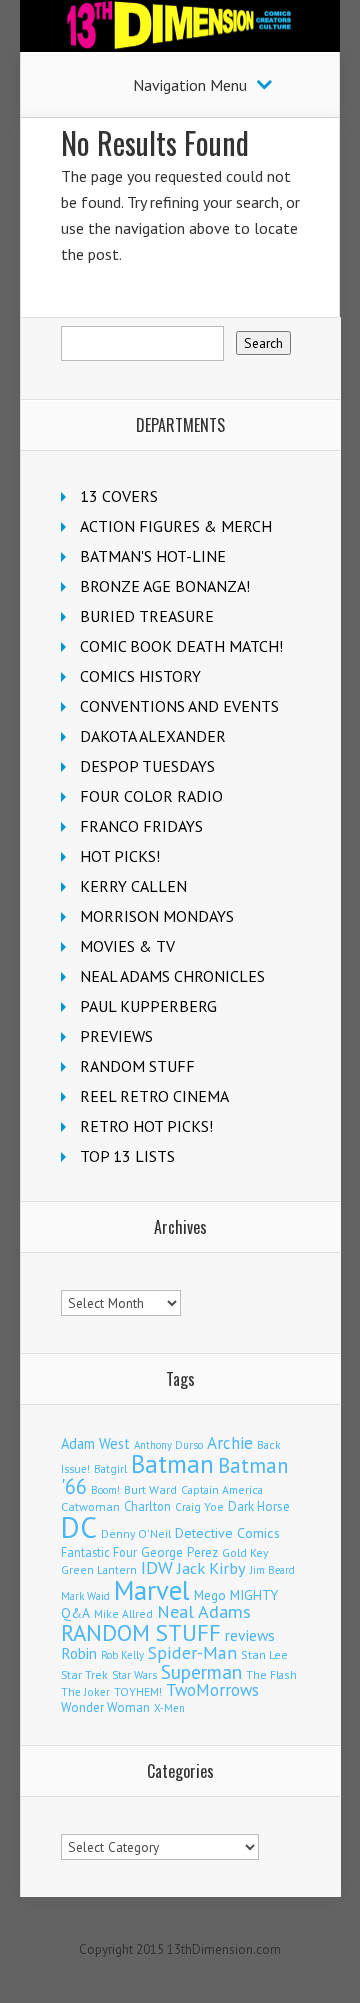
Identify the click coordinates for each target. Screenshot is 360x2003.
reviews (250, 1635)
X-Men (169, 1708)
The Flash (271, 1674)
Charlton (147, 1506)
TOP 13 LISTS (127, 1156)
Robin (79, 1653)
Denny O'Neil (136, 1533)
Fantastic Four (99, 1552)
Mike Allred (123, 1613)
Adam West (95, 1443)
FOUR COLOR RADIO (151, 796)
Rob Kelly (122, 1655)
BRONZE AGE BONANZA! (165, 586)
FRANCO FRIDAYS (141, 826)
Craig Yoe (199, 1506)
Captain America (222, 1489)
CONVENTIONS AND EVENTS (179, 706)
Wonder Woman (105, 1707)
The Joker (85, 1692)
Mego (210, 1595)
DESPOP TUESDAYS (147, 766)
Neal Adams (204, 1611)
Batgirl (110, 1468)
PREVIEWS (116, 1036)
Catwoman (90, 1506)
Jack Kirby (211, 1568)
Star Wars (134, 1675)
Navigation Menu (190, 85)
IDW (157, 1567)
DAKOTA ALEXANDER (153, 736)
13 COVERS (119, 496)
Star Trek (84, 1674)
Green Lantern (99, 1569)
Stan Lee (264, 1654)
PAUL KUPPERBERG (148, 1006)
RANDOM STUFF (137, 1066)
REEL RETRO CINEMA (154, 1096)
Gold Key (245, 1552)
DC (79, 1527)
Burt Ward (150, 1489)
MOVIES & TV (127, 946)
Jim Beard (272, 1570)
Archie (230, 1443)
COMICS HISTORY (140, 676)
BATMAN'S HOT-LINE (153, 556)
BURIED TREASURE (147, 616)
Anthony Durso (168, 1445)
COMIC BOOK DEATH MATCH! (181, 646)
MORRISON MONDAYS (157, 916)
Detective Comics (227, 1533)
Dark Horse (259, 1506)
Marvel (152, 1590)
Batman (172, 1464)
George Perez (179, 1552)
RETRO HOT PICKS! (146, 1126)
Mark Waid (85, 1596)
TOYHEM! (138, 1691)
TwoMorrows (212, 1690)
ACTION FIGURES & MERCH (176, 526)
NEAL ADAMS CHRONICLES (172, 976)
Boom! (105, 1490)
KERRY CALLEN (133, 886)
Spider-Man (192, 1652)
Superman (201, 1671)
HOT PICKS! (120, 856)
